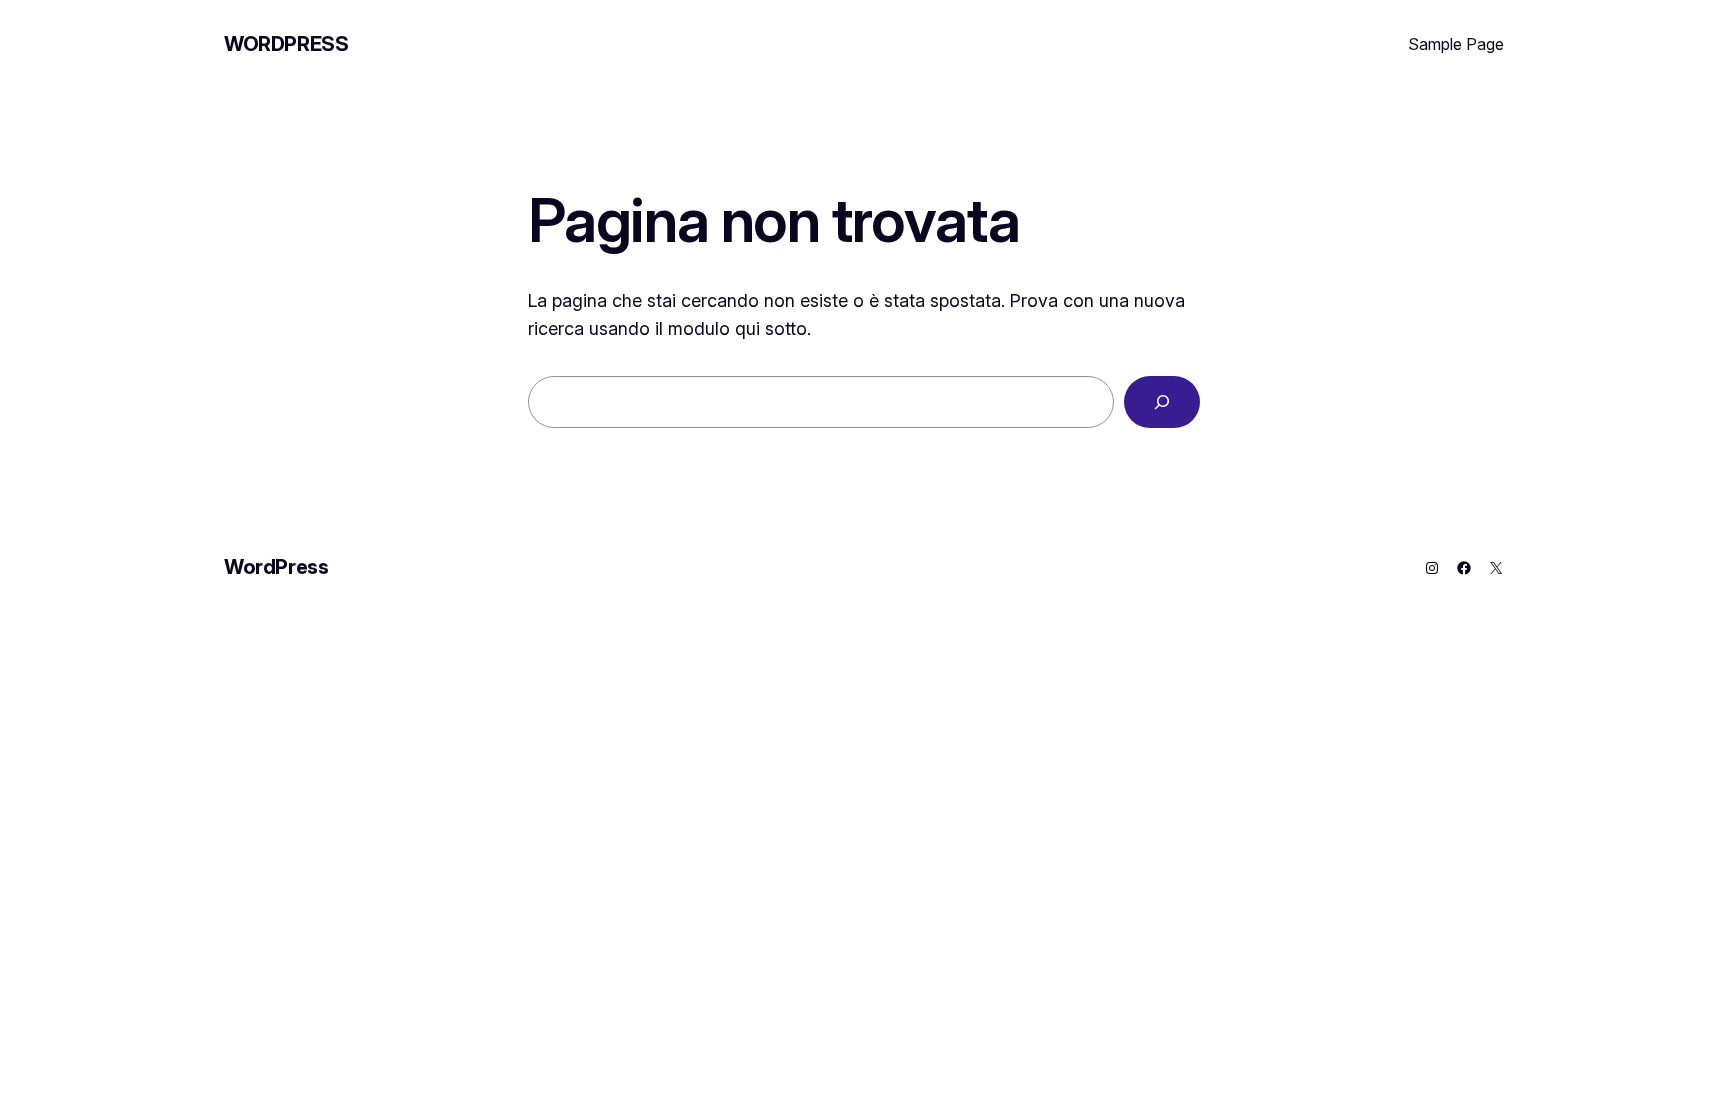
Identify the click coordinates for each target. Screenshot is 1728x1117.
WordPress (286, 44)
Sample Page (1456, 44)
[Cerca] (1162, 402)
